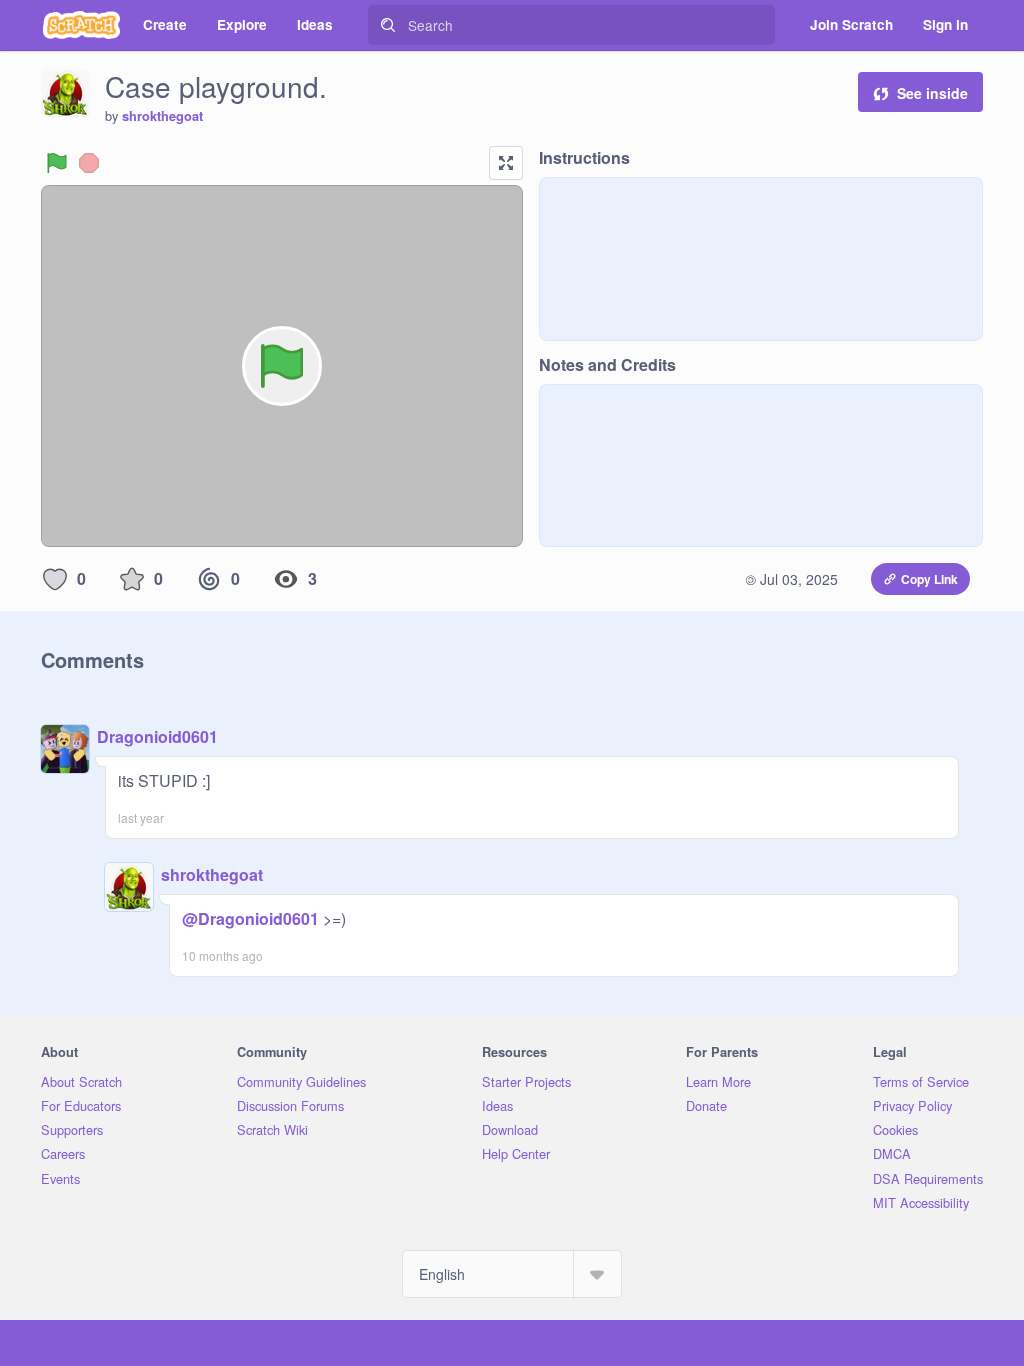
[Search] (388, 25)
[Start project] (57, 163)
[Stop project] (89, 163)
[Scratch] (81, 25)
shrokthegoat (162, 116)
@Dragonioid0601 (250, 918)
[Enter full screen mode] (506, 163)
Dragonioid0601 (157, 736)
